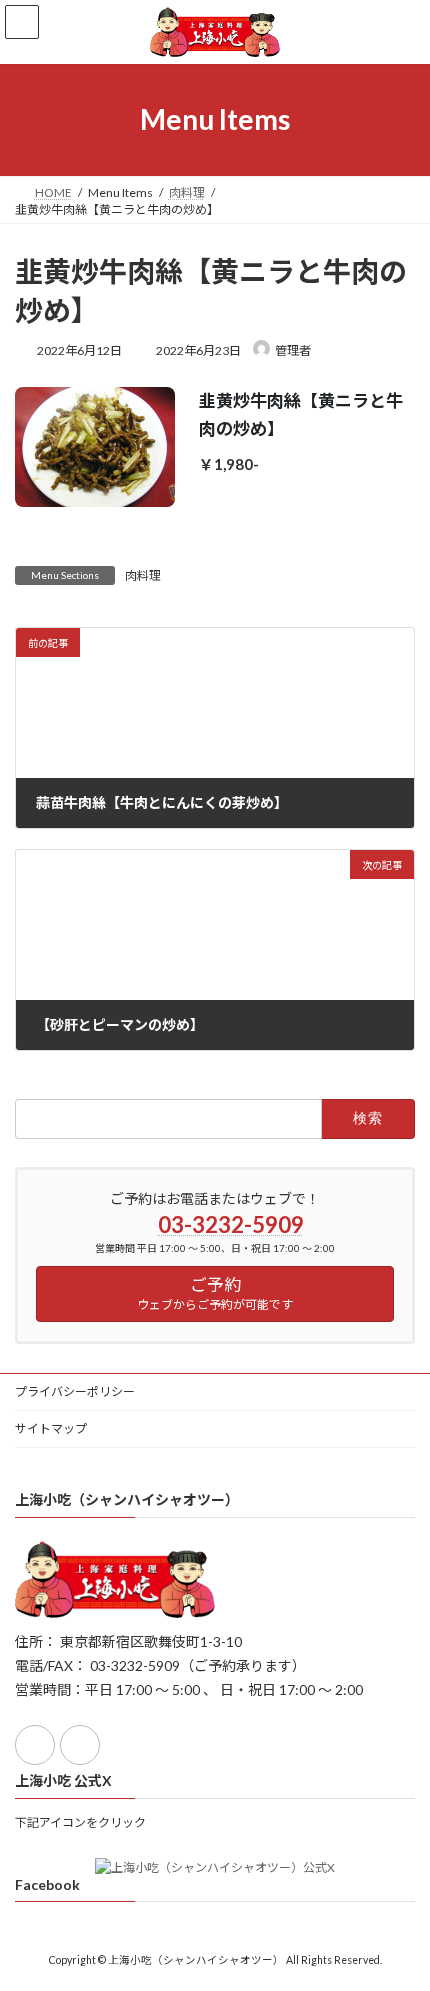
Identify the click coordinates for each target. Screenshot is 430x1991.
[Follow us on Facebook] (35, 1745)
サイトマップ (51, 1428)
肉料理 (143, 575)
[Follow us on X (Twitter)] (80, 1745)
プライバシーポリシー (75, 1391)
